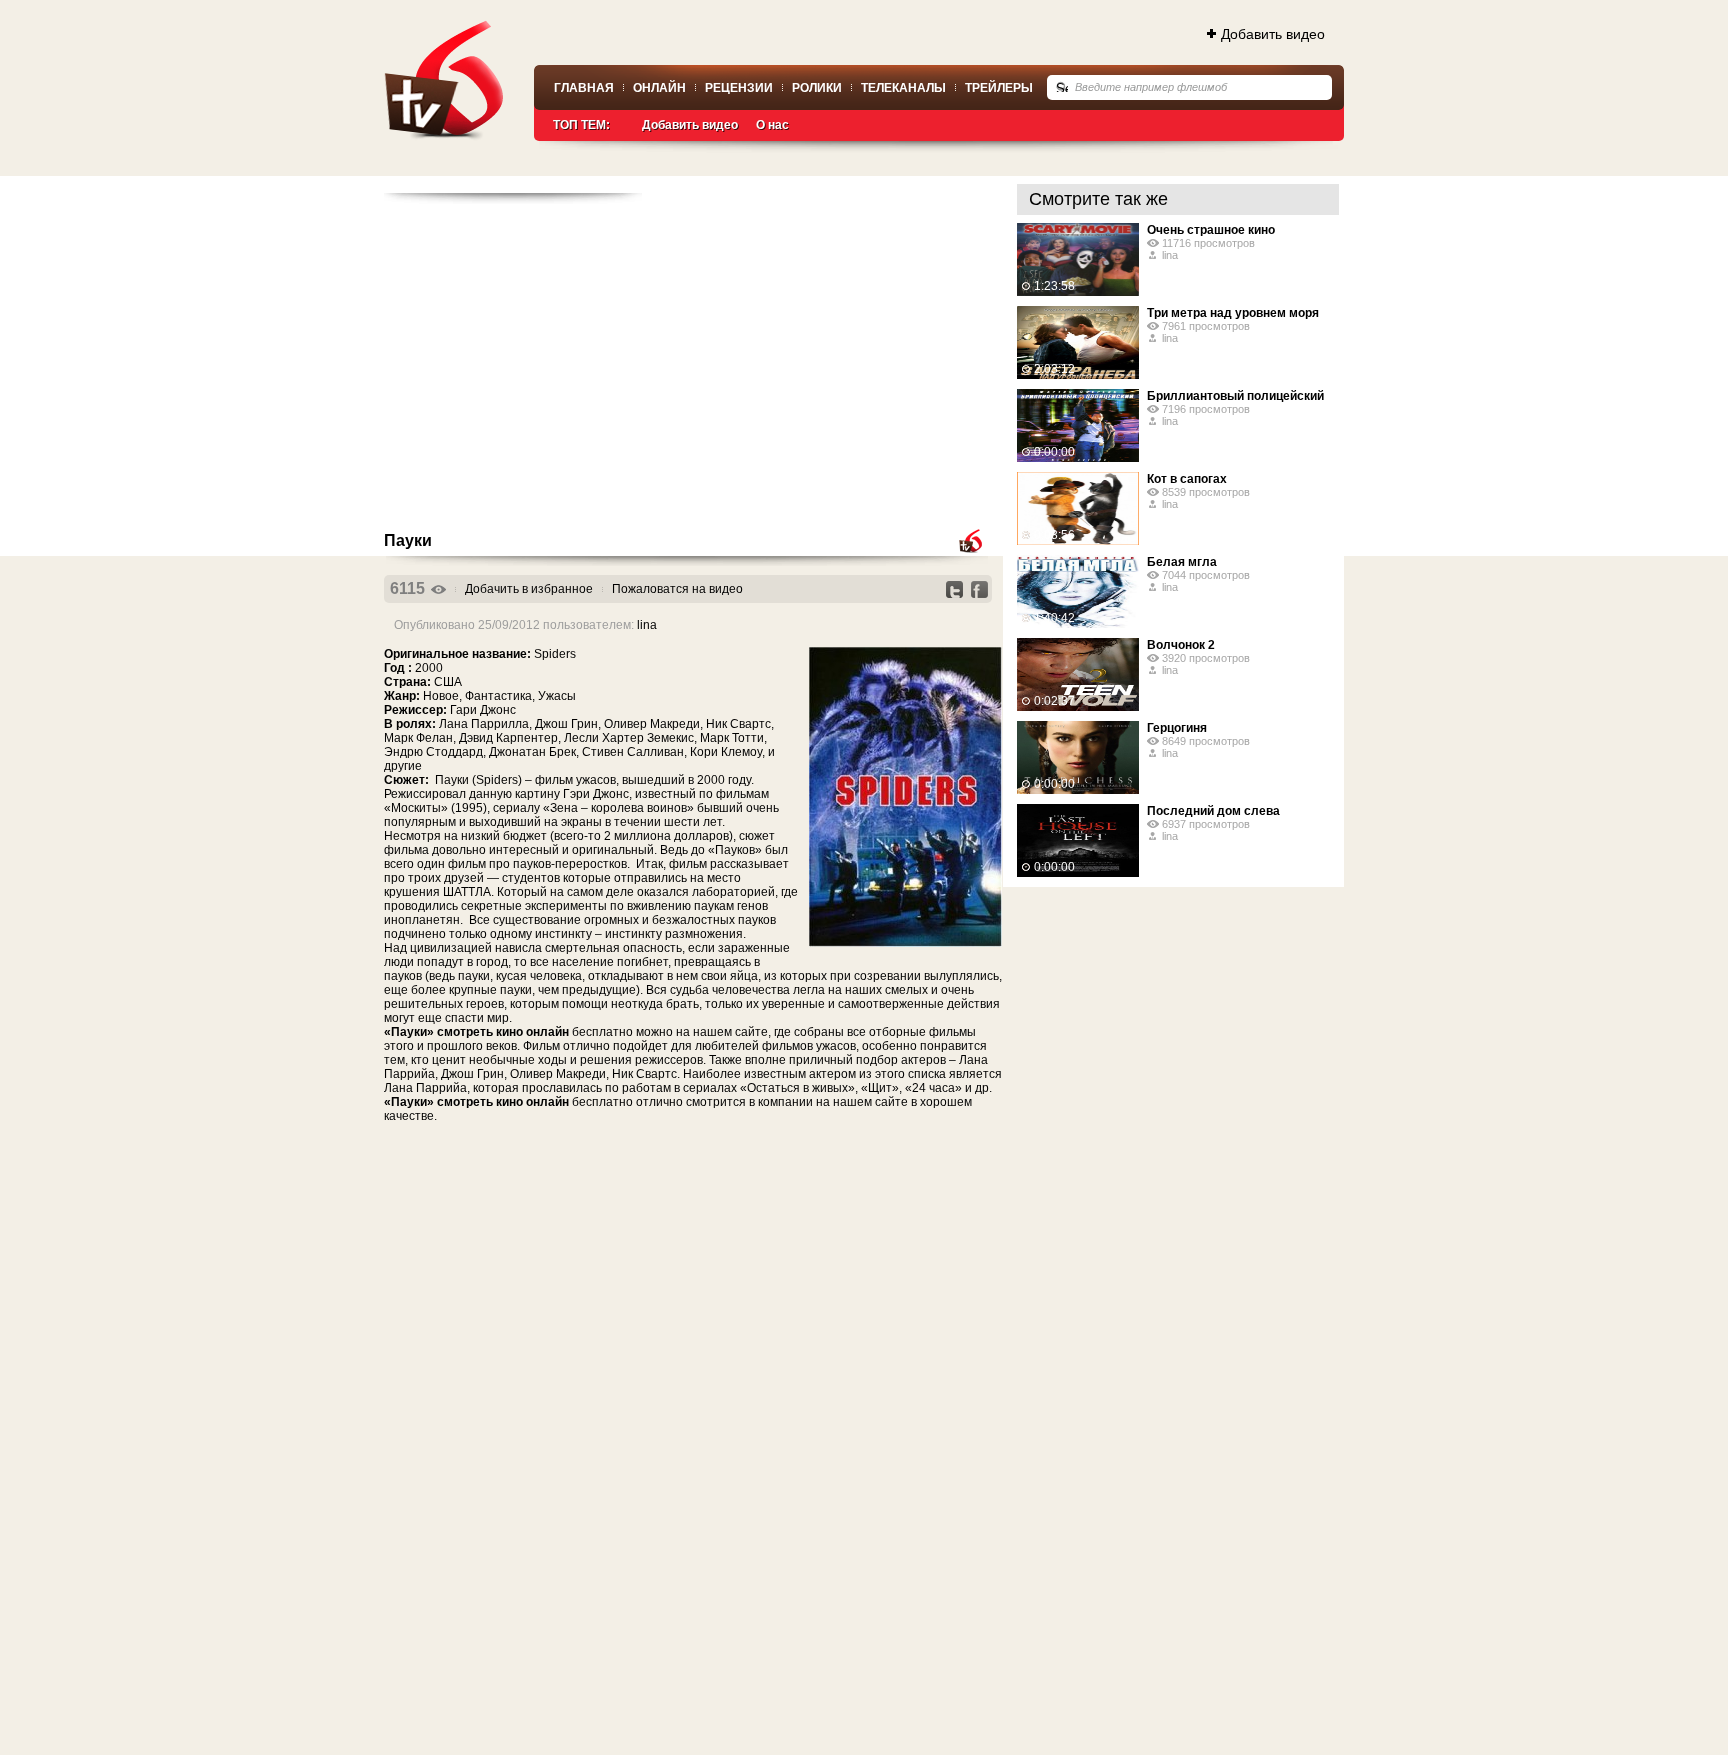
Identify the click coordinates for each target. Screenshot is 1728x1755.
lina (647, 625)
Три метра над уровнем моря (1233, 313)
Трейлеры (999, 88)
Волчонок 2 (1181, 645)
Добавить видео (1273, 34)
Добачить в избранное (529, 589)
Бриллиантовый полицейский (1235, 396)
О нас (772, 125)
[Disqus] (693, 1388)
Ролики (817, 88)
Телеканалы (903, 88)
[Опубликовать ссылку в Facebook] (979, 589)
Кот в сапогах (1187, 479)
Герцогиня (1177, 728)
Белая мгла (1182, 562)
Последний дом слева (1213, 811)
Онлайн (659, 88)
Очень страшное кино (1211, 230)
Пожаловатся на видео (677, 589)
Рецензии (739, 88)
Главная (584, 88)
